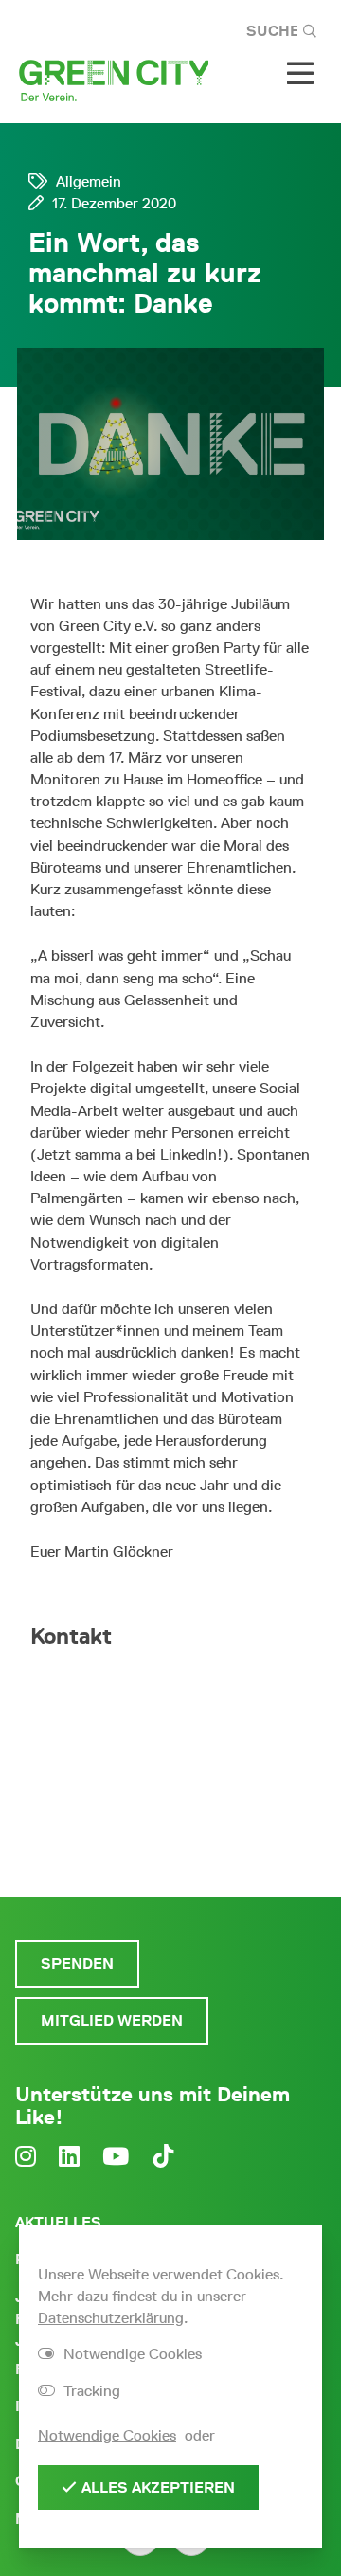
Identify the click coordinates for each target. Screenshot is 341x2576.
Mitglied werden (112, 2020)
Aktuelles (58, 2222)
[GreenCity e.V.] (114, 79)
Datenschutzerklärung (111, 2318)
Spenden (77, 1964)
